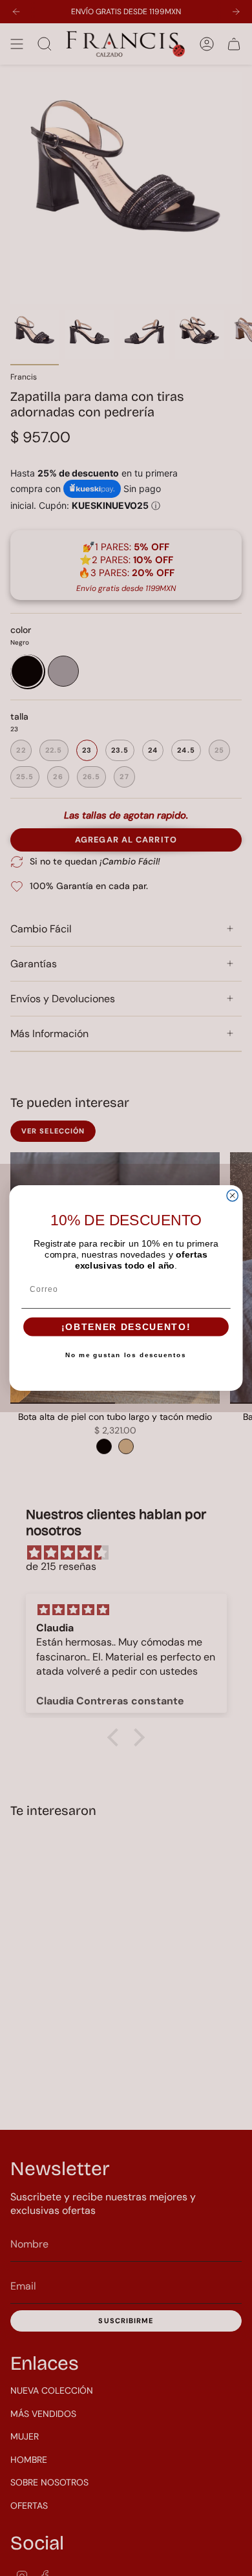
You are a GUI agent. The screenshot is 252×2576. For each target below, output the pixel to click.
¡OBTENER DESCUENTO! (126, 1327)
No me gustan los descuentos (126, 1355)
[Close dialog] (232, 1195)
